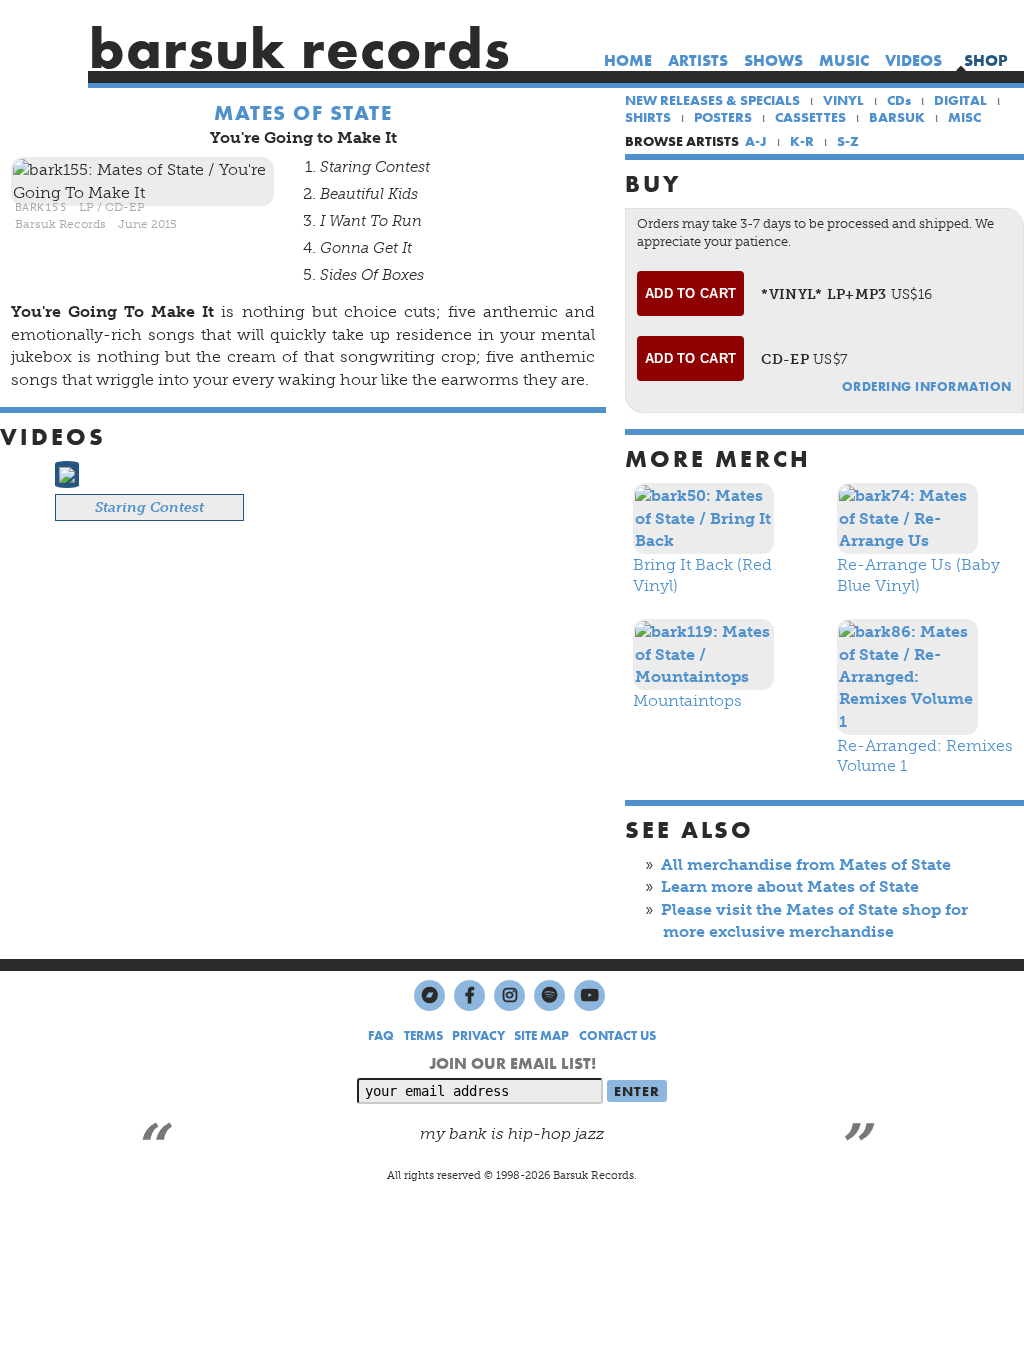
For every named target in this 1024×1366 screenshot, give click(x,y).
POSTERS (723, 117)
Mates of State (303, 113)
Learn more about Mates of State (790, 886)
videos (913, 60)
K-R (802, 141)
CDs (899, 100)
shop (986, 60)
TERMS (423, 1035)
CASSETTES (810, 117)
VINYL (843, 100)
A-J (756, 141)
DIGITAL (960, 100)
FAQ (381, 1035)
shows (773, 60)
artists (698, 60)
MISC (964, 117)
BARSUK (897, 117)
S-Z (848, 141)
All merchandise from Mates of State (806, 864)
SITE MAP (541, 1035)
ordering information (927, 386)
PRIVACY (478, 1035)
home (628, 60)
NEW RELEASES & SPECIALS (712, 100)
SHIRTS (648, 117)
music (844, 60)
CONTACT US (617, 1035)
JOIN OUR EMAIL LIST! (512, 1063)
